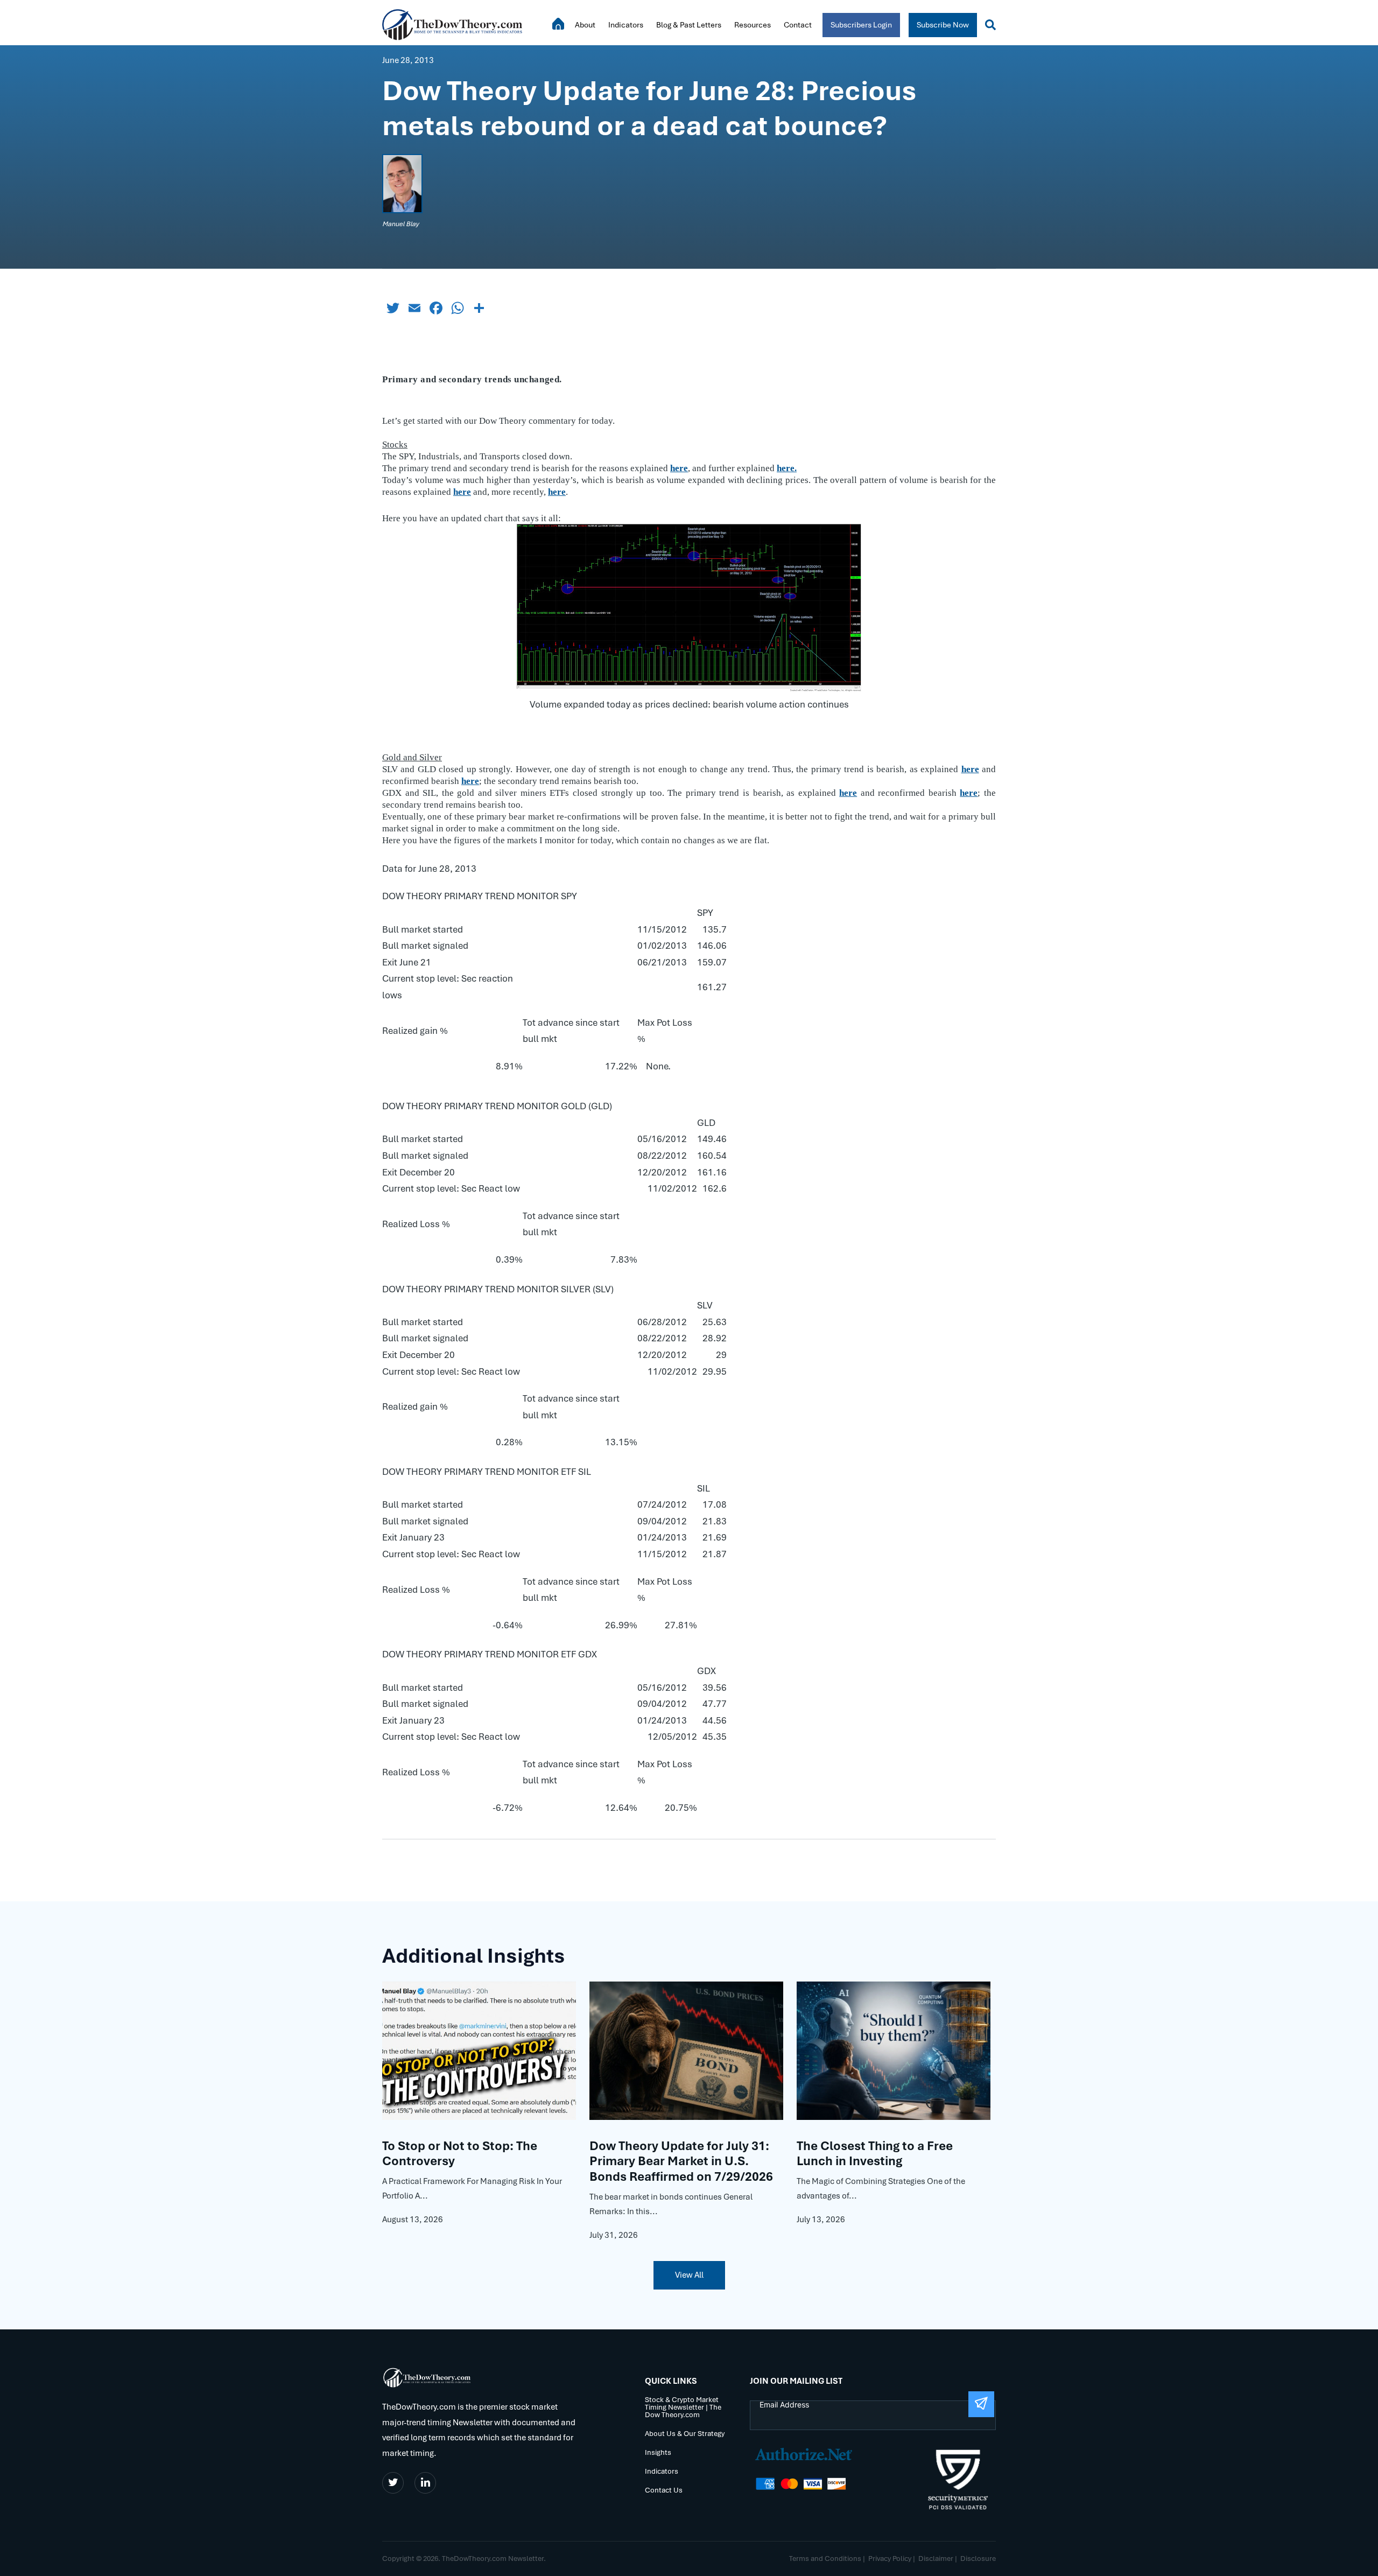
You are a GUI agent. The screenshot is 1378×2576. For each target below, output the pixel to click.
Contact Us (664, 2491)
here (557, 492)
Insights (658, 2453)
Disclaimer (936, 2558)
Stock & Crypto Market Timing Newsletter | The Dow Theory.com (683, 2408)
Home (558, 24)
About (585, 25)
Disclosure (978, 2558)
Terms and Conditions (825, 2558)
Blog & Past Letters (689, 25)
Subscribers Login (861, 25)
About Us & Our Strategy (685, 2434)
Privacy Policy (890, 2558)
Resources (753, 25)
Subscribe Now (943, 25)
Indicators (626, 25)
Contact (798, 25)
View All (689, 2275)
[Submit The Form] (981, 2404)
